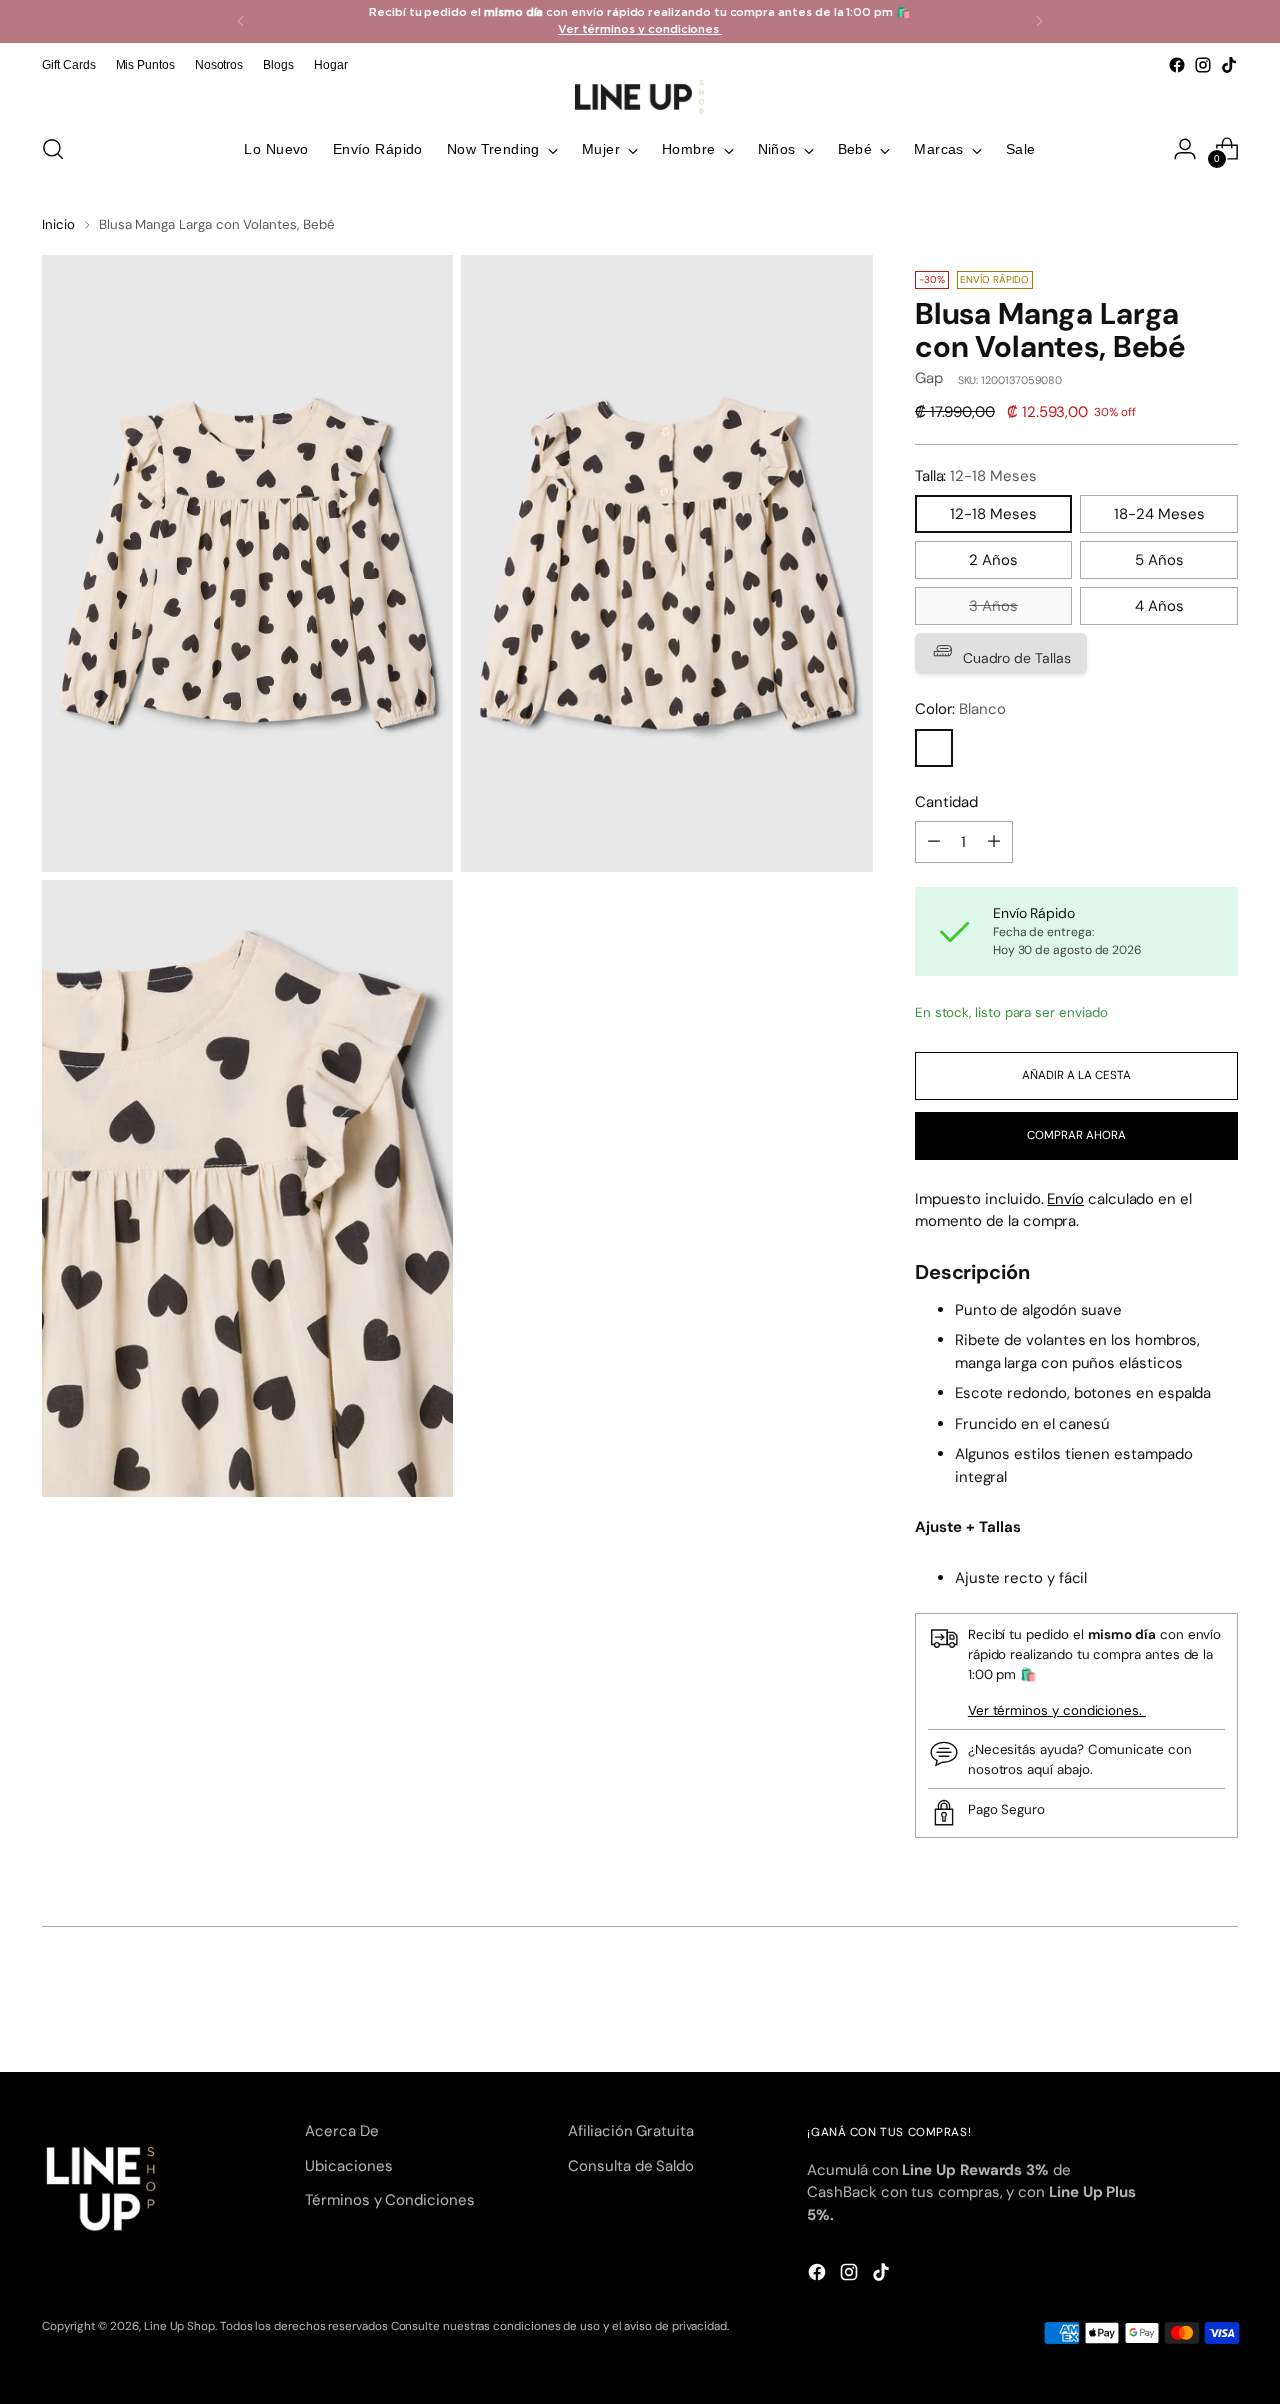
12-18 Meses (993, 514)
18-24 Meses (1159, 514)
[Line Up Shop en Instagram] (1203, 65)
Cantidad (946, 802)
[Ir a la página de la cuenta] (1185, 149)
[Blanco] (934, 748)
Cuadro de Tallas (1015, 658)
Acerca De (341, 2131)
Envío (1065, 1199)
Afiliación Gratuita (631, 2131)
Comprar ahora (1076, 1135)
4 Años (1159, 606)
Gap (929, 378)
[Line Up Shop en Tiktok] (1229, 65)
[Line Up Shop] (640, 97)
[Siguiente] (1039, 21)
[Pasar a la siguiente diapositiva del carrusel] (1221, 2003)
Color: (960, 709)
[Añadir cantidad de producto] (994, 842)
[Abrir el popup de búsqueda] (53, 149)
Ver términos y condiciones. (1057, 1710)
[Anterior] (241, 21)
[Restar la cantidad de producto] (934, 842)
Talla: (976, 476)
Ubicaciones (348, 2166)
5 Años (1159, 560)
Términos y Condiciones (389, 2200)
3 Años (993, 606)
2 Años (993, 560)
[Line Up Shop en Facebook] (1177, 65)
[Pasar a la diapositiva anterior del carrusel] (1175, 2004)
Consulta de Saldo (631, 2166)
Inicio (58, 224)
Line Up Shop (179, 2326)
